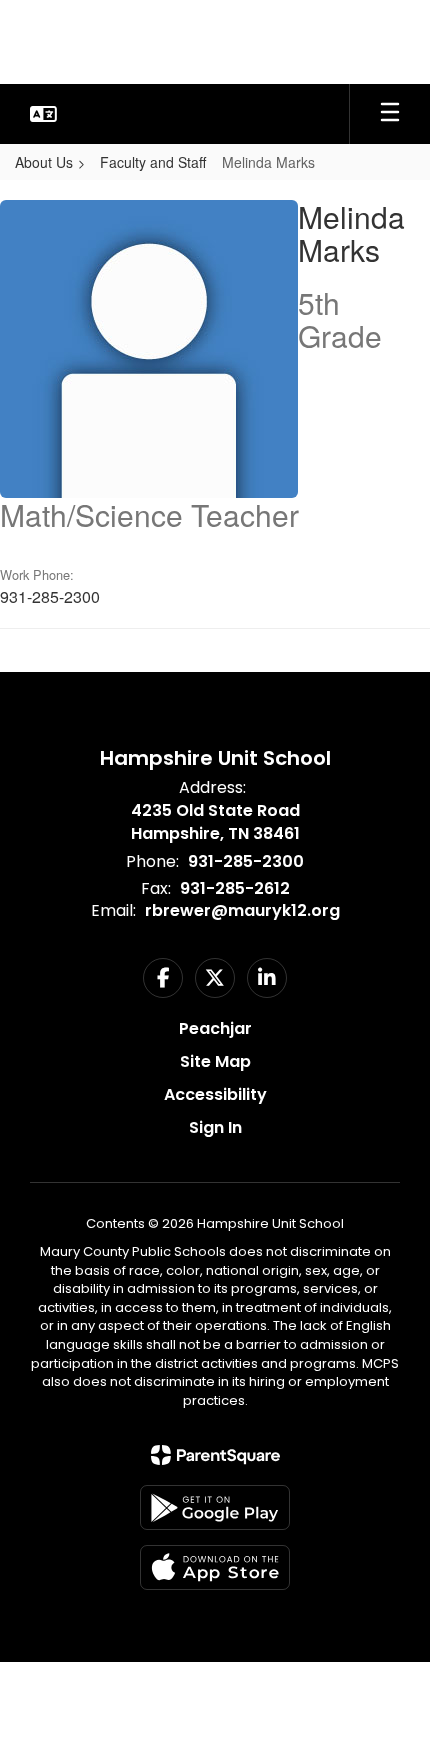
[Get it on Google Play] (215, 1507)
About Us (44, 162)
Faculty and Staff (153, 162)
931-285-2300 (246, 861)
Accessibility (215, 1094)
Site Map (215, 1061)
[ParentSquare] (215, 1455)
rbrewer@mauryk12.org (242, 910)
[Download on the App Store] (215, 1567)
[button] (43, 114)
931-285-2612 (235, 888)
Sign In (215, 1127)
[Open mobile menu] (390, 114)
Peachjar (215, 1028)
